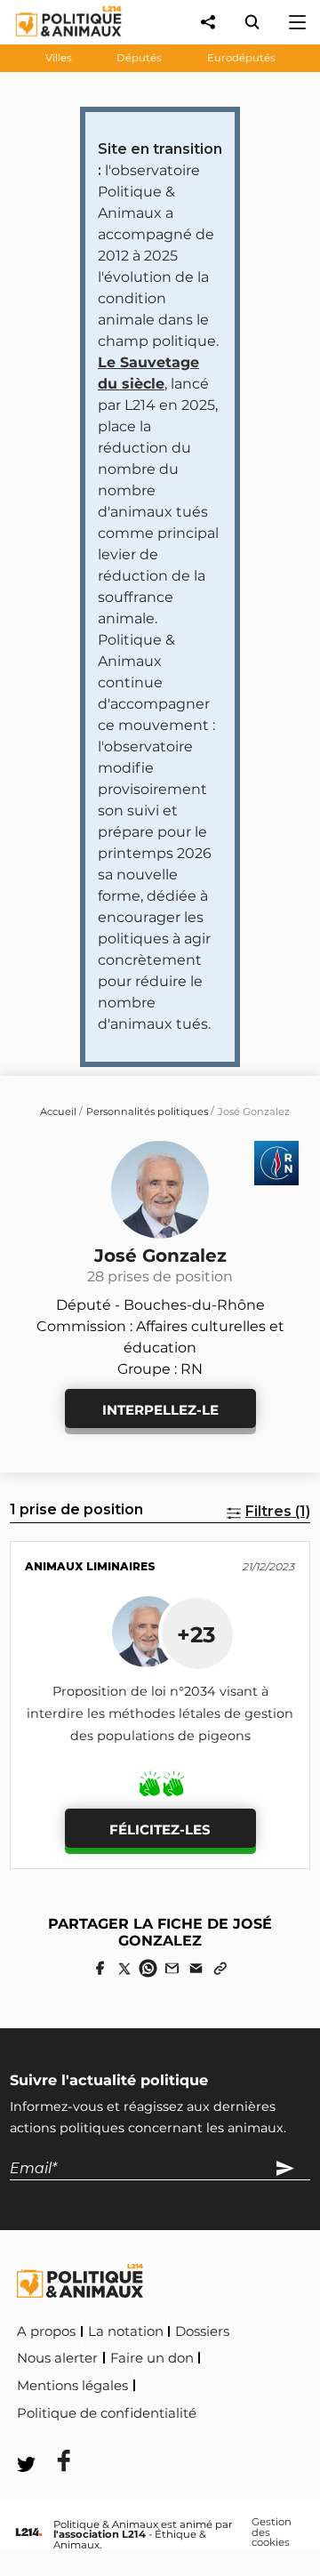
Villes (59, 58)
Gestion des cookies (272, 2533)
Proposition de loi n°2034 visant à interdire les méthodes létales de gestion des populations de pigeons (160, 1713)
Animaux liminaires (90, 1566)
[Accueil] (55, 40)
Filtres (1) (278, 1511)
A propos (46, 2331)
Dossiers (202, 2331)
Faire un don (152, 2358)
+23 (196, 1634)
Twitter (52, 2437)
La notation (126, 2331)
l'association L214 (100, 2534)
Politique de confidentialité (107, 2413)
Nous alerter (57, 2358)
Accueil (58, 1111)
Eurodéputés (241, 58)
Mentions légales (72, 2386)
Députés (139, 58)
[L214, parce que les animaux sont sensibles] (29, 2533)
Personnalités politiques (147, 1111)
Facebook (237, 2410)
